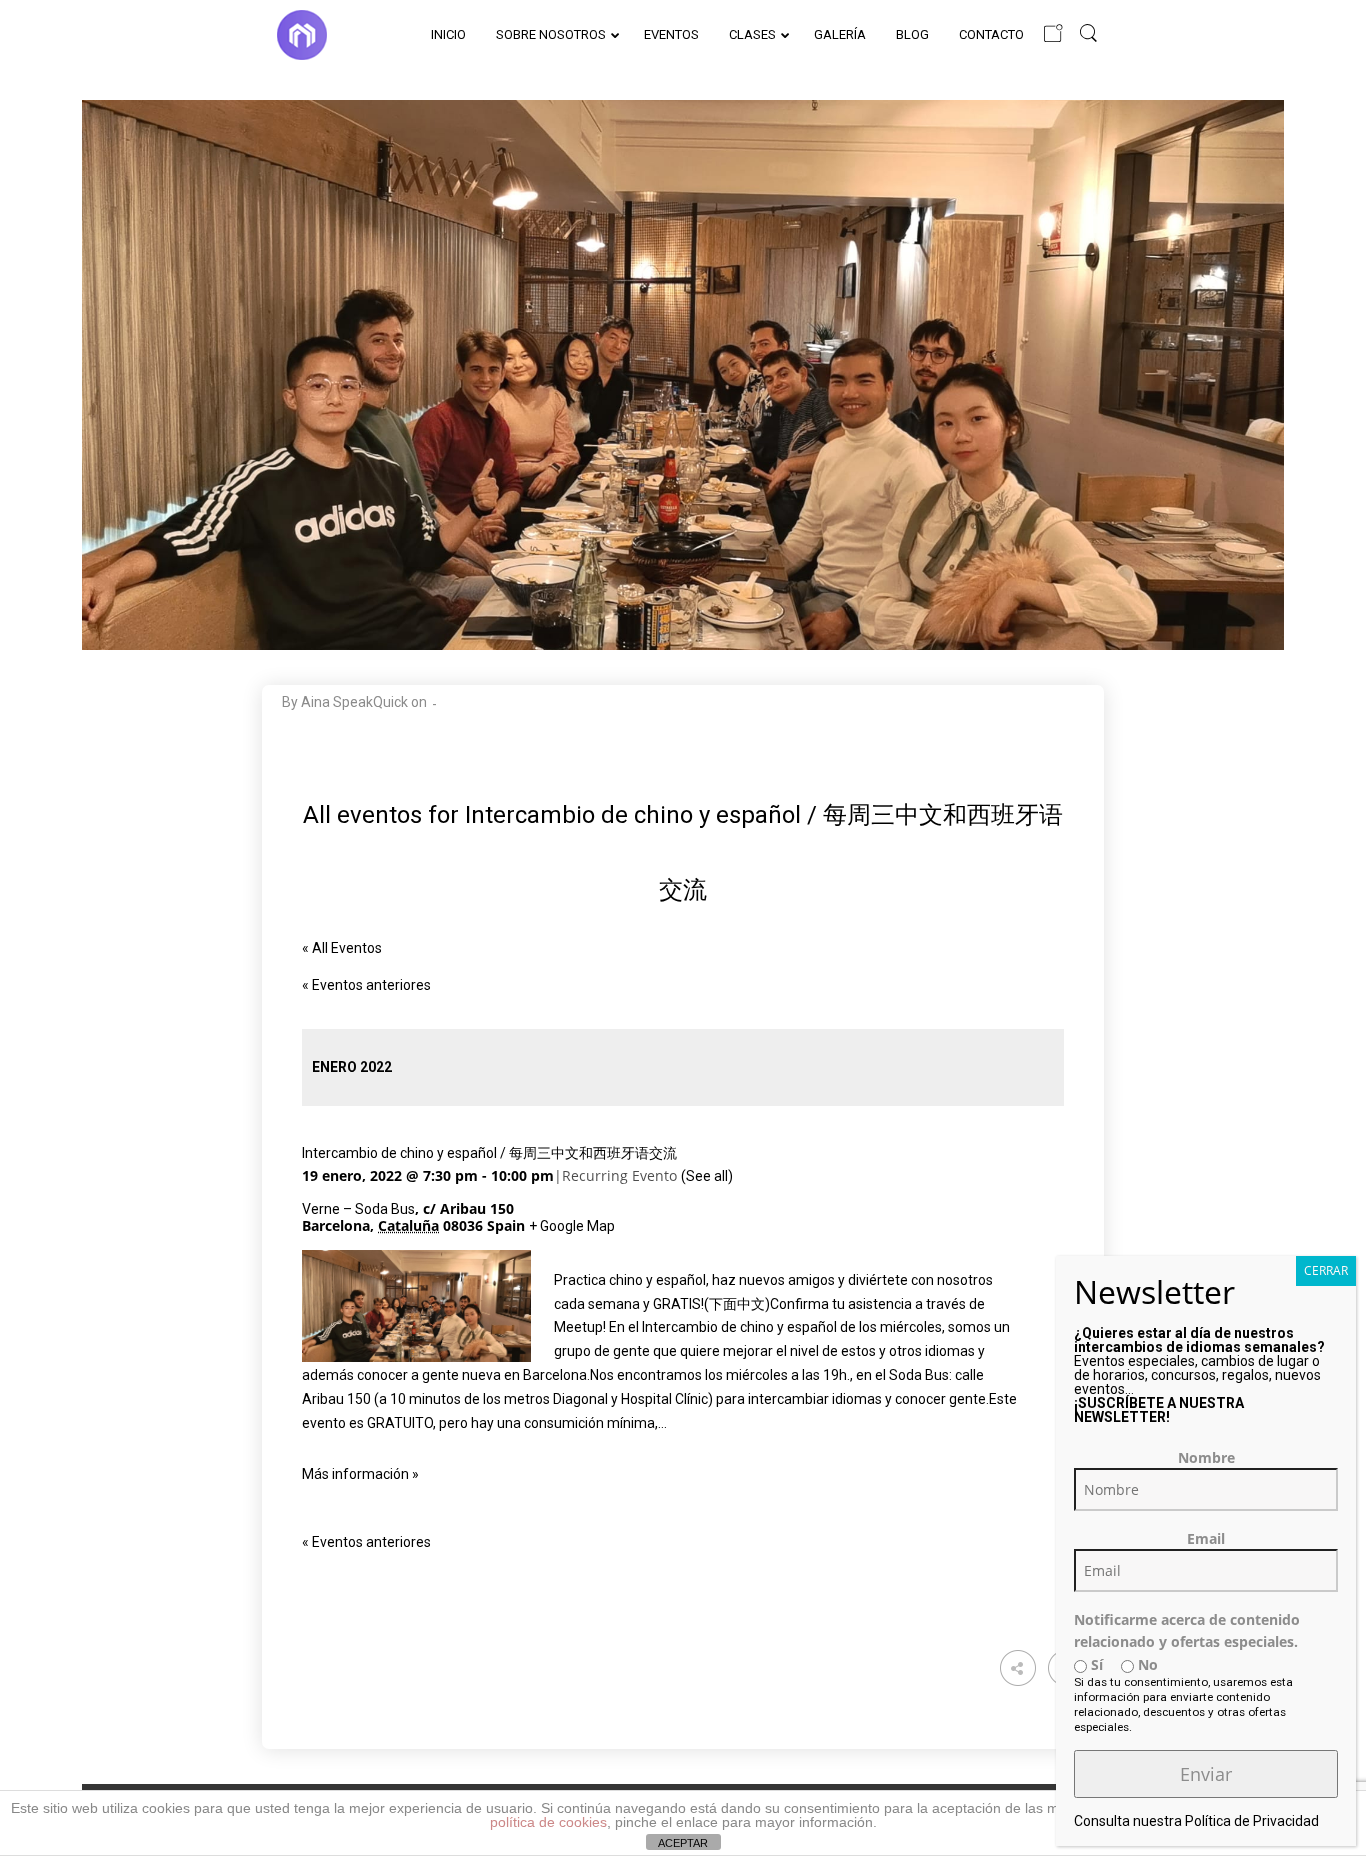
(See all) (707, 1176)
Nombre (1206, 1457)
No (1146, 1664)
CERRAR (1326, 1270)
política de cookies (548, 1822)
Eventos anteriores (366, 985)
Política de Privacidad (1252, 1821)
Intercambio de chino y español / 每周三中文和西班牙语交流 (489, 1153)
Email (1206, 1538)
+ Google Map (572, 1226)
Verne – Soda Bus (358, 1209)
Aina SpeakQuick (354, 702)
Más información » (360, 1474)
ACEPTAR (683, 1843)
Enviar (1206, 1774)
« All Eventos (342, 948)
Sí (1095, 1664)
